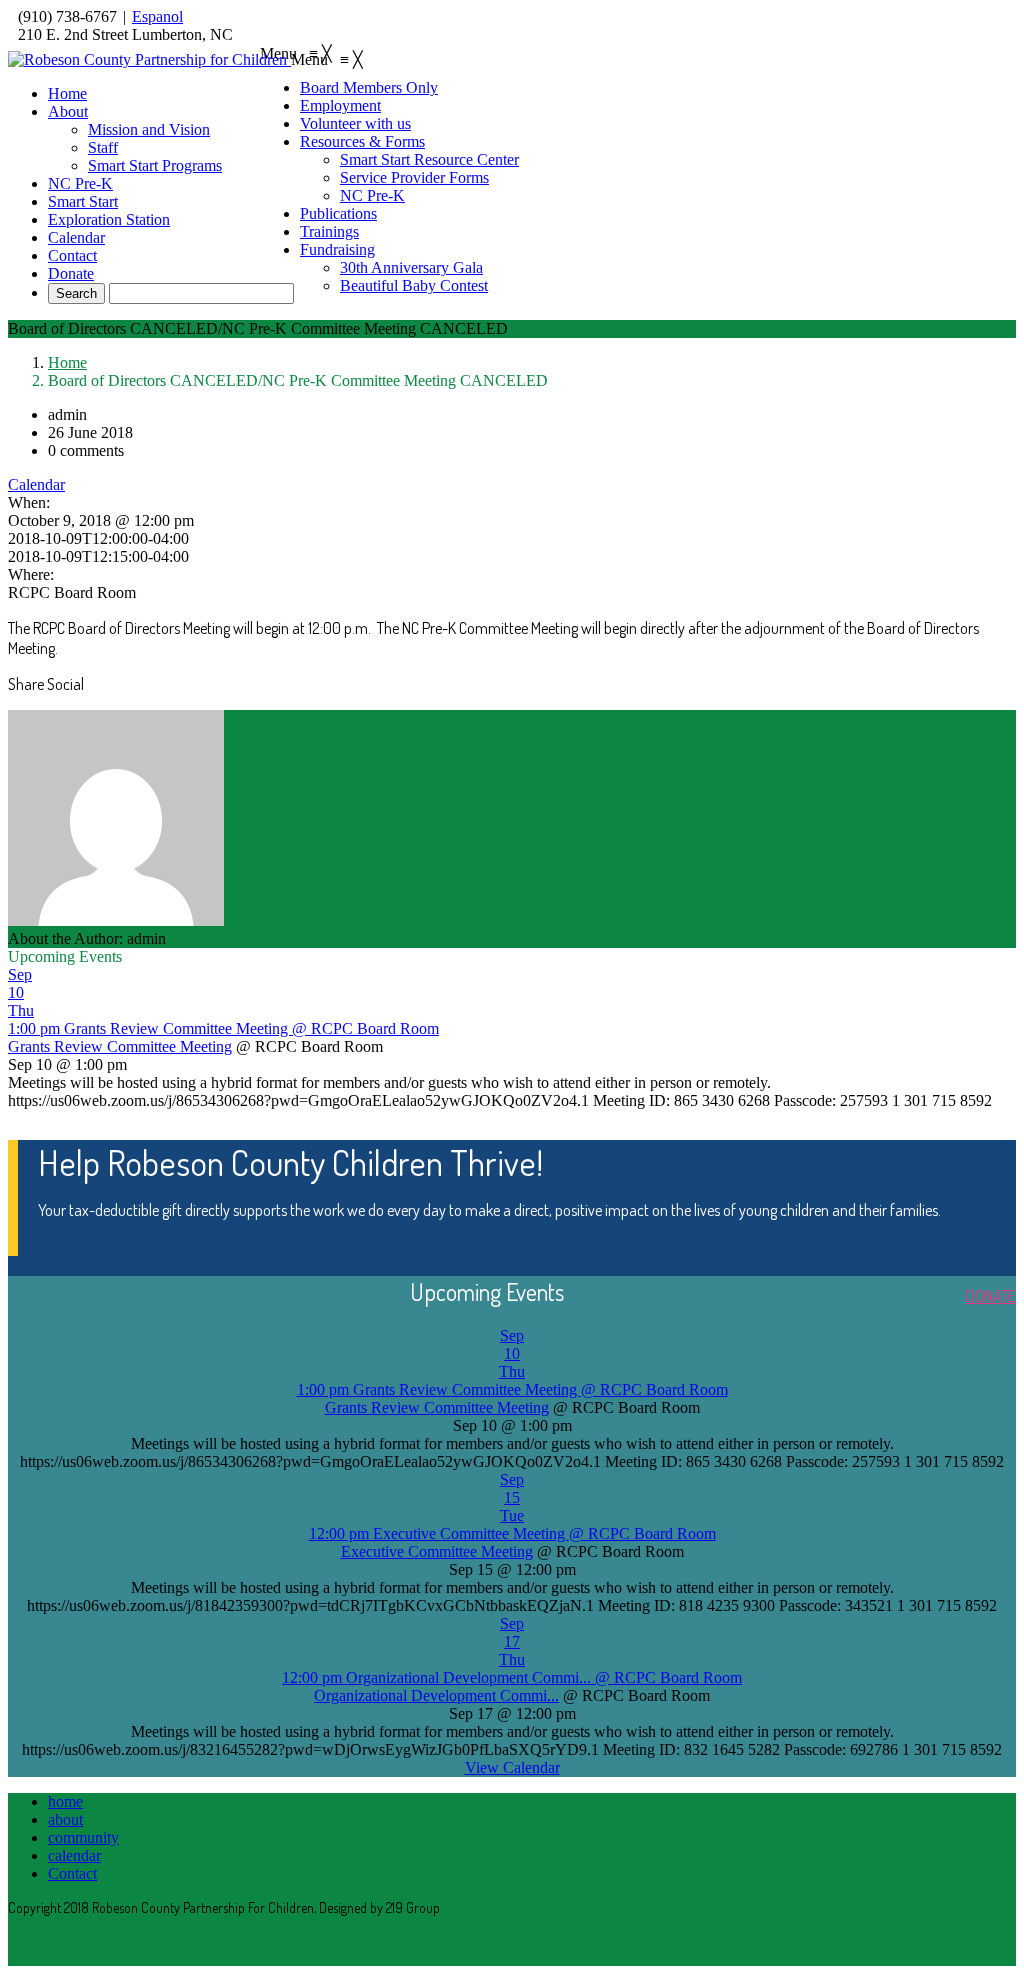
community (83, 1837)
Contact (72, 1873)
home (65, 1801)
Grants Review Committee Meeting (120, 1046)
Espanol (157, 16)
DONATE (991, 1296)
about (65, 1819)
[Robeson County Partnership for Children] (149, 59)
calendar (74, 1855)
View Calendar (512, 1767)
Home (67, 362)
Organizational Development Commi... (436, 1695)
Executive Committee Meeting (437, 1551)
